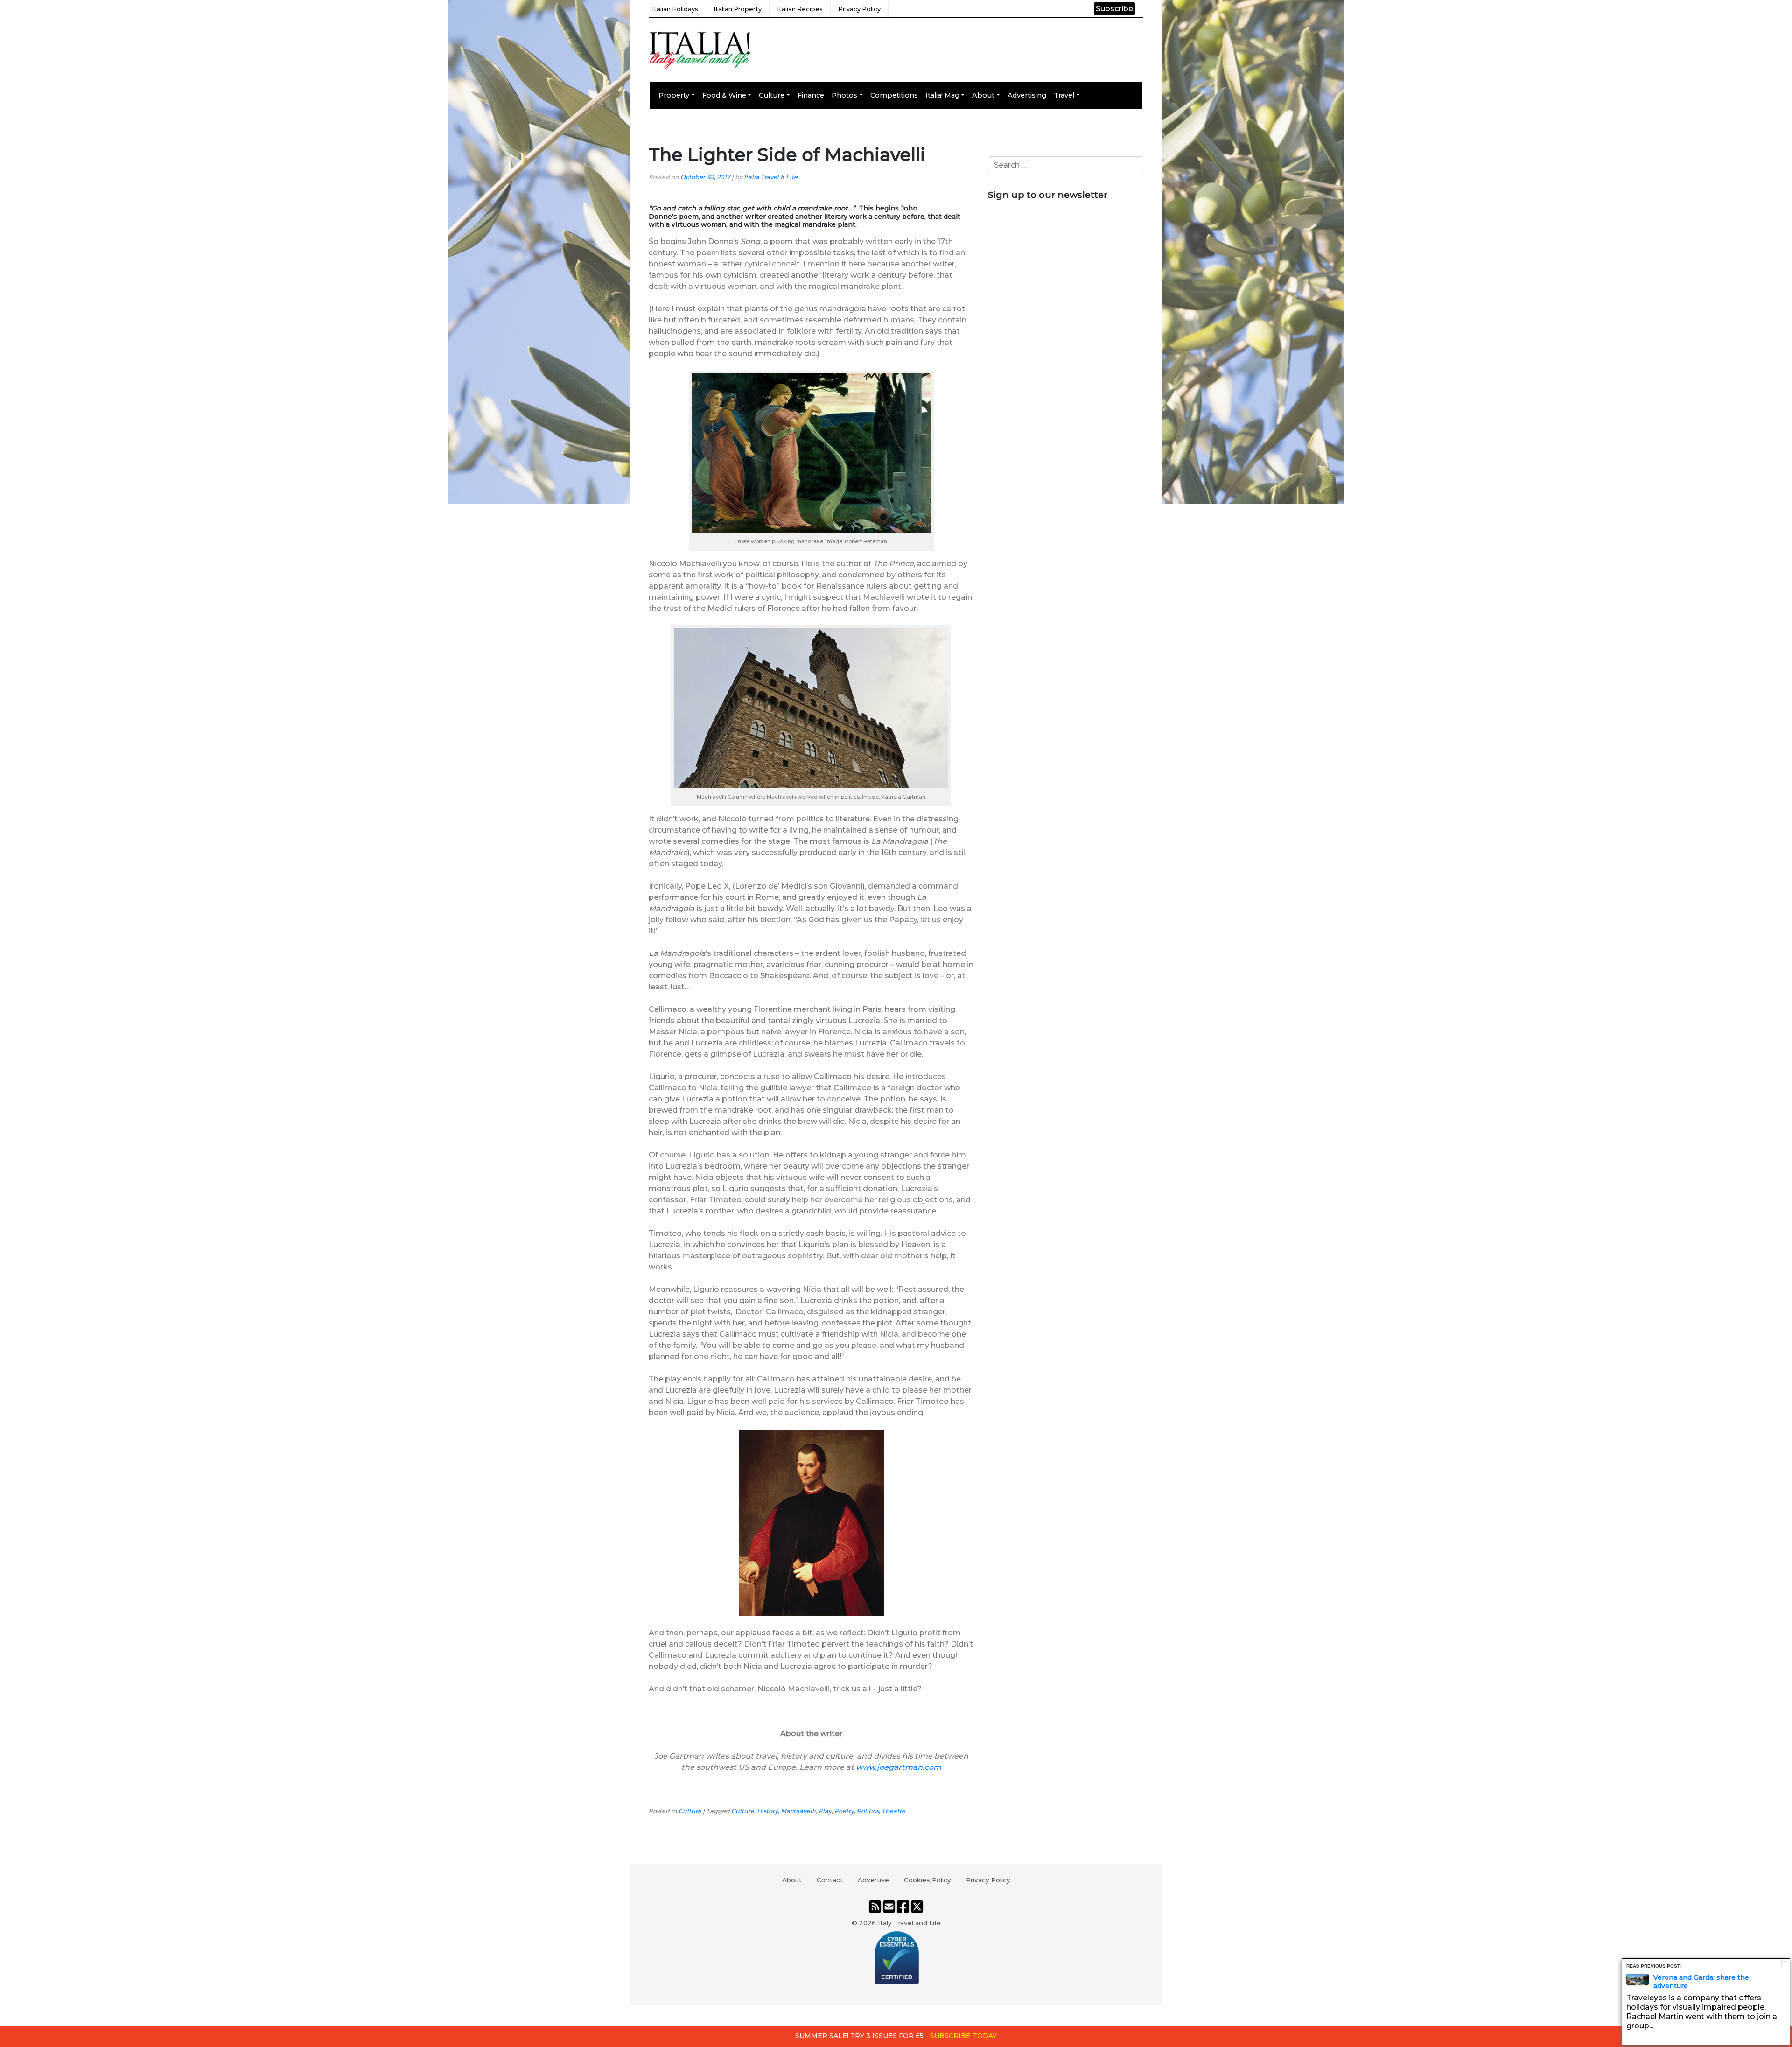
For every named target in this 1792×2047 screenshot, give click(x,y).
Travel (1064, 95)
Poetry (844, 1811)
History (767, 1811)
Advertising (1027, 95)
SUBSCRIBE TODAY (963, 2036)
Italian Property (738, 9)
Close (1784, 1964)
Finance (811, 95)
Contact (830, 1880)
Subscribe (1114, 9)
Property (674, 95)
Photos (844, 95)
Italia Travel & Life (771, 177)
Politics (868, 1811)
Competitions (894, 95)
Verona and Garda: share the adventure (1701, 1982)
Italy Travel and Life (909, 1923)
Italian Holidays (675, 9)
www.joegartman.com (899, 1767)
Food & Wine (724, 95)
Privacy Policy (859, 9)
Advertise (873, 1880)
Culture (772, 95)
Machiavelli (798, 1811)
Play (825, 1811)
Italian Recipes (800, 9)
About (983, 95)
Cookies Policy (927, 1880)
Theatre (893, 1811)
